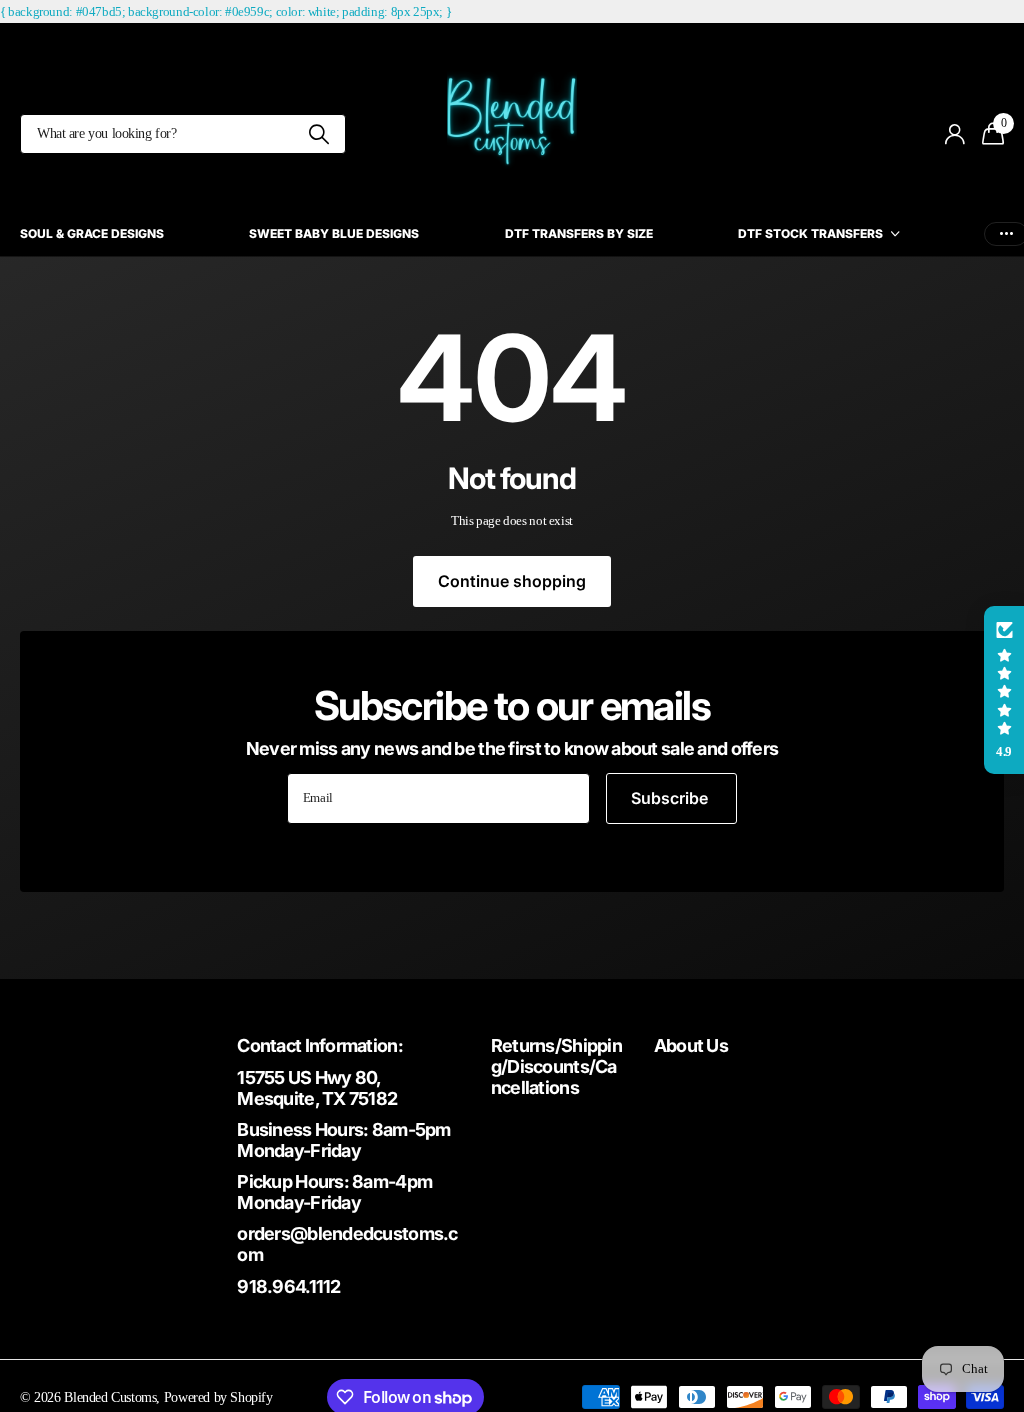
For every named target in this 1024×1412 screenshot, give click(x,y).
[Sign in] (955, 134)
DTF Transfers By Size (579, 233)
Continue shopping (512, 581)
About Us (691, 1045)
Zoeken (318, 134)
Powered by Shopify (218, 1397)
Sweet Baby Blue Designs (334, 233)
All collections (818, 234)
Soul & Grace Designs (92, 233)
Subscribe (671, 798)
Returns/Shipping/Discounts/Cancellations (556, 1066)
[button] (1004, 690)
